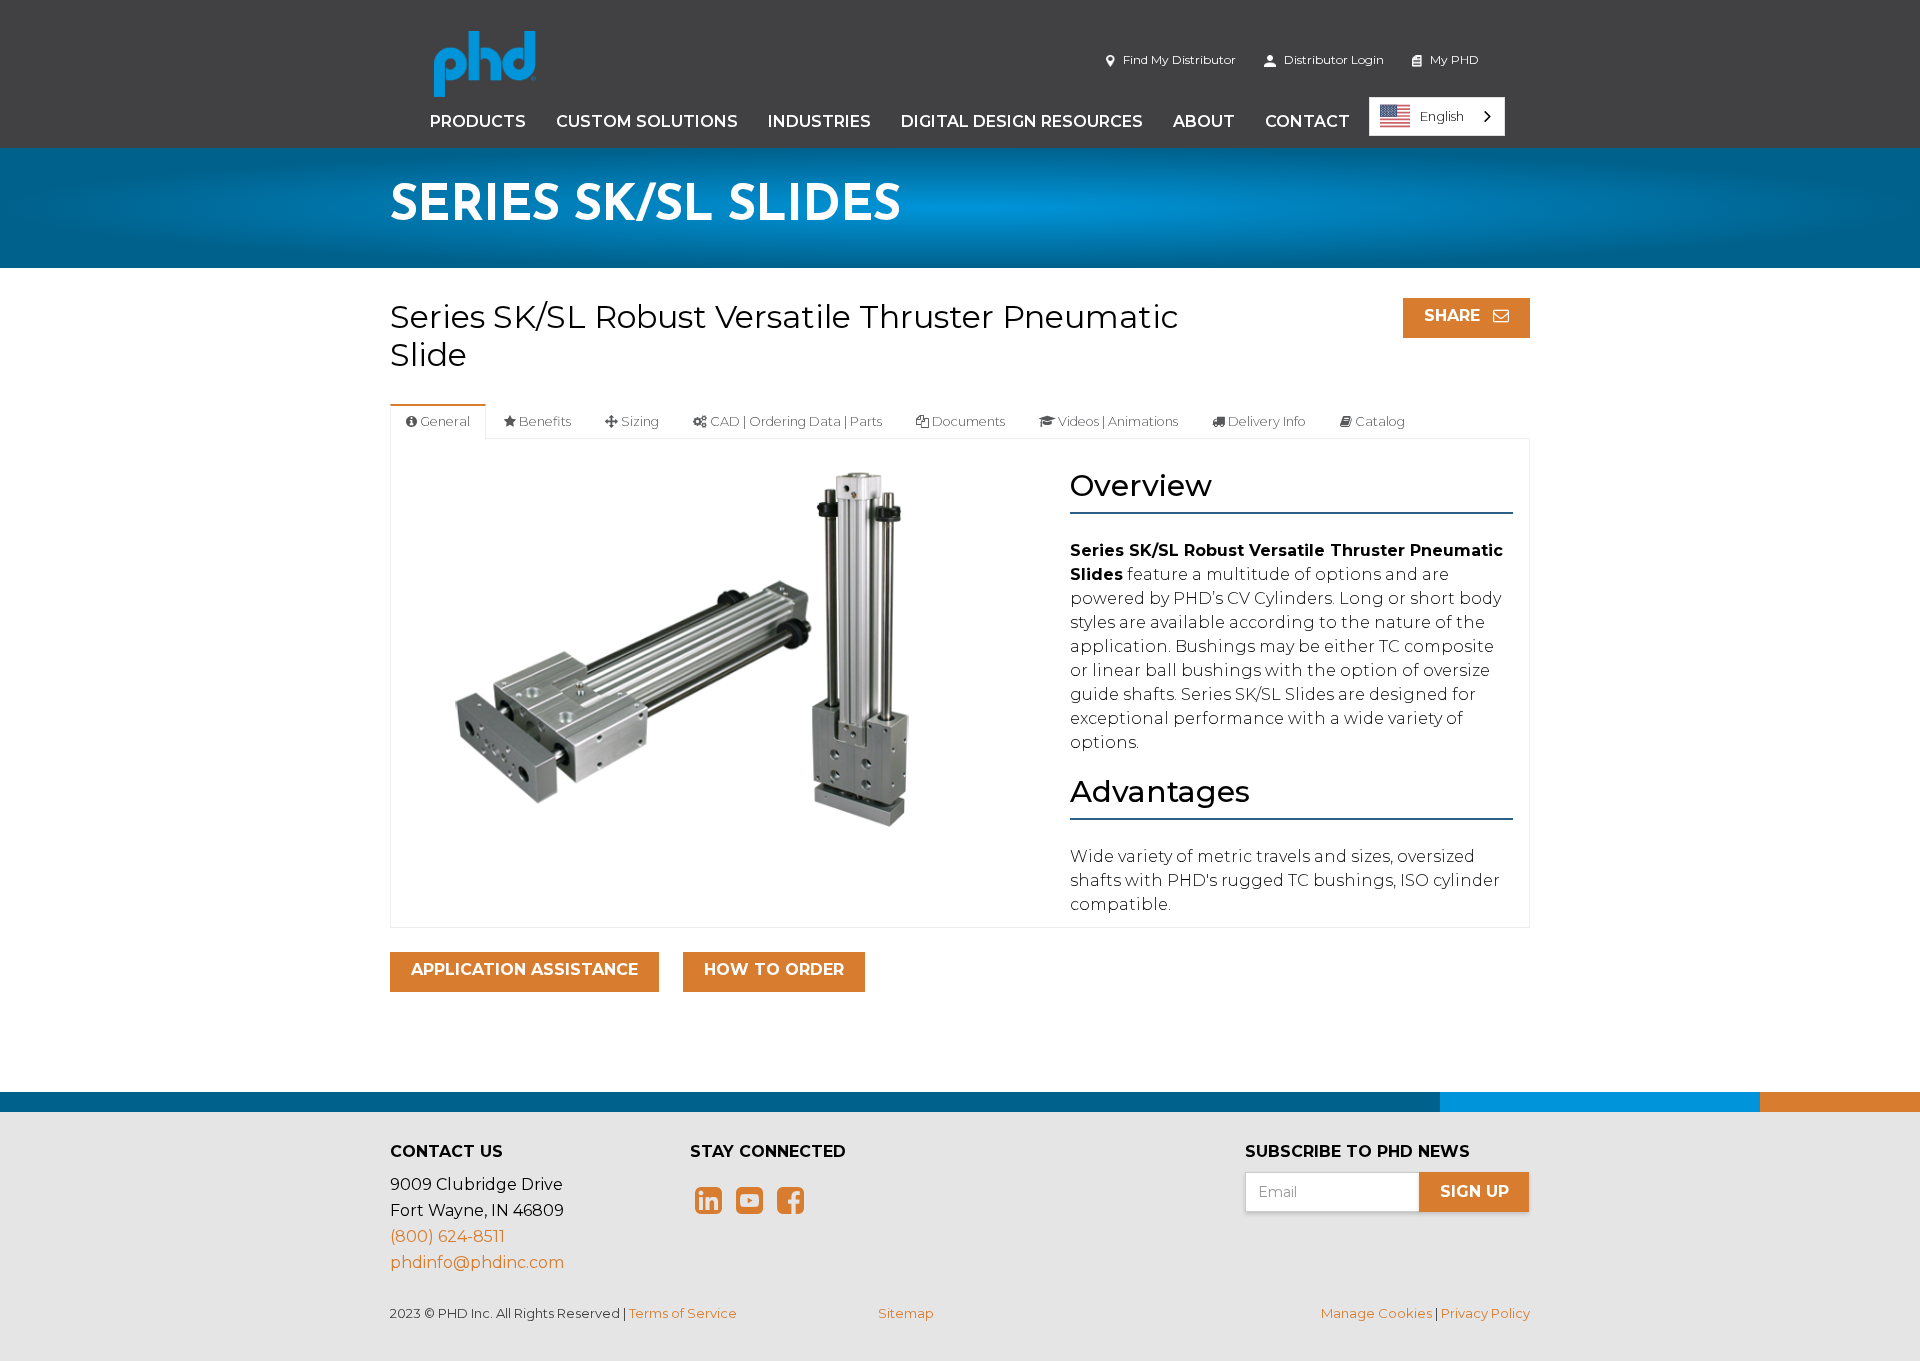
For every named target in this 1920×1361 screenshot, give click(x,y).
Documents (967, 421)
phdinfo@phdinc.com (477, 1262)
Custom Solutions (647, 121)
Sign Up (1474, 1191)
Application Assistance (524, 969)
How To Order (774, 969)
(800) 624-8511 (447, 1236)
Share (1454, 315)
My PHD (1453, 59)
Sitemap (906, 1313)
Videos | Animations (1116, 421)
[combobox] (1437, 116)
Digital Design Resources (1022, 121)
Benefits (543, 421)
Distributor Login (1332, 59)
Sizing (638, 421)
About (1204, 121)
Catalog (1378, 421)
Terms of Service (683, 1313)
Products (478, 121)
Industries (819, 121)
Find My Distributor (1178, 59)
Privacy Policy (1485, 1313)
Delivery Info (1265, 421)
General (443, 421)
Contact (1307, 121)
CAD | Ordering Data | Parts (794, 421)
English (1442, 116)
